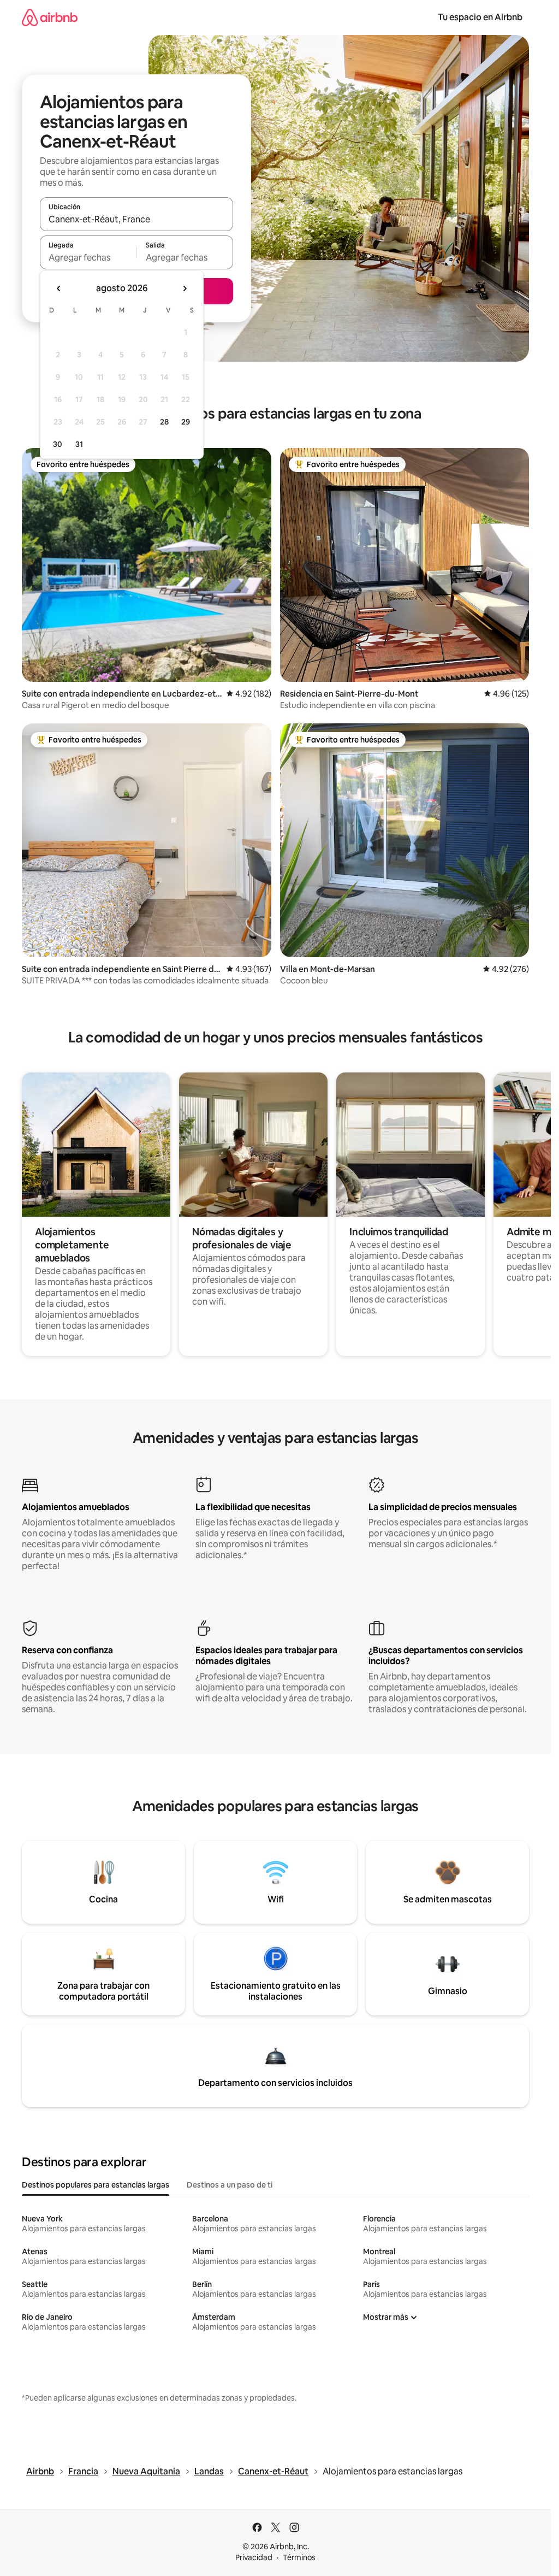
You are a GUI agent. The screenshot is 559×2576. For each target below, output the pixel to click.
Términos (299, 2557)
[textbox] (88, 257)
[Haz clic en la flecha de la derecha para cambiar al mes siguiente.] (185, 288)
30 (58, 444)
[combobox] (136, 219)
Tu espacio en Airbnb (480, 17)
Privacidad (254, 2557)
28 (164, 422)
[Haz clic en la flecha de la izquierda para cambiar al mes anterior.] (59, 288)
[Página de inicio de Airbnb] (50, 17)
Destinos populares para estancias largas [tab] (96, 2185)
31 (79, 444)
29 (186, 422)
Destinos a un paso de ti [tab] (230, 2185)
